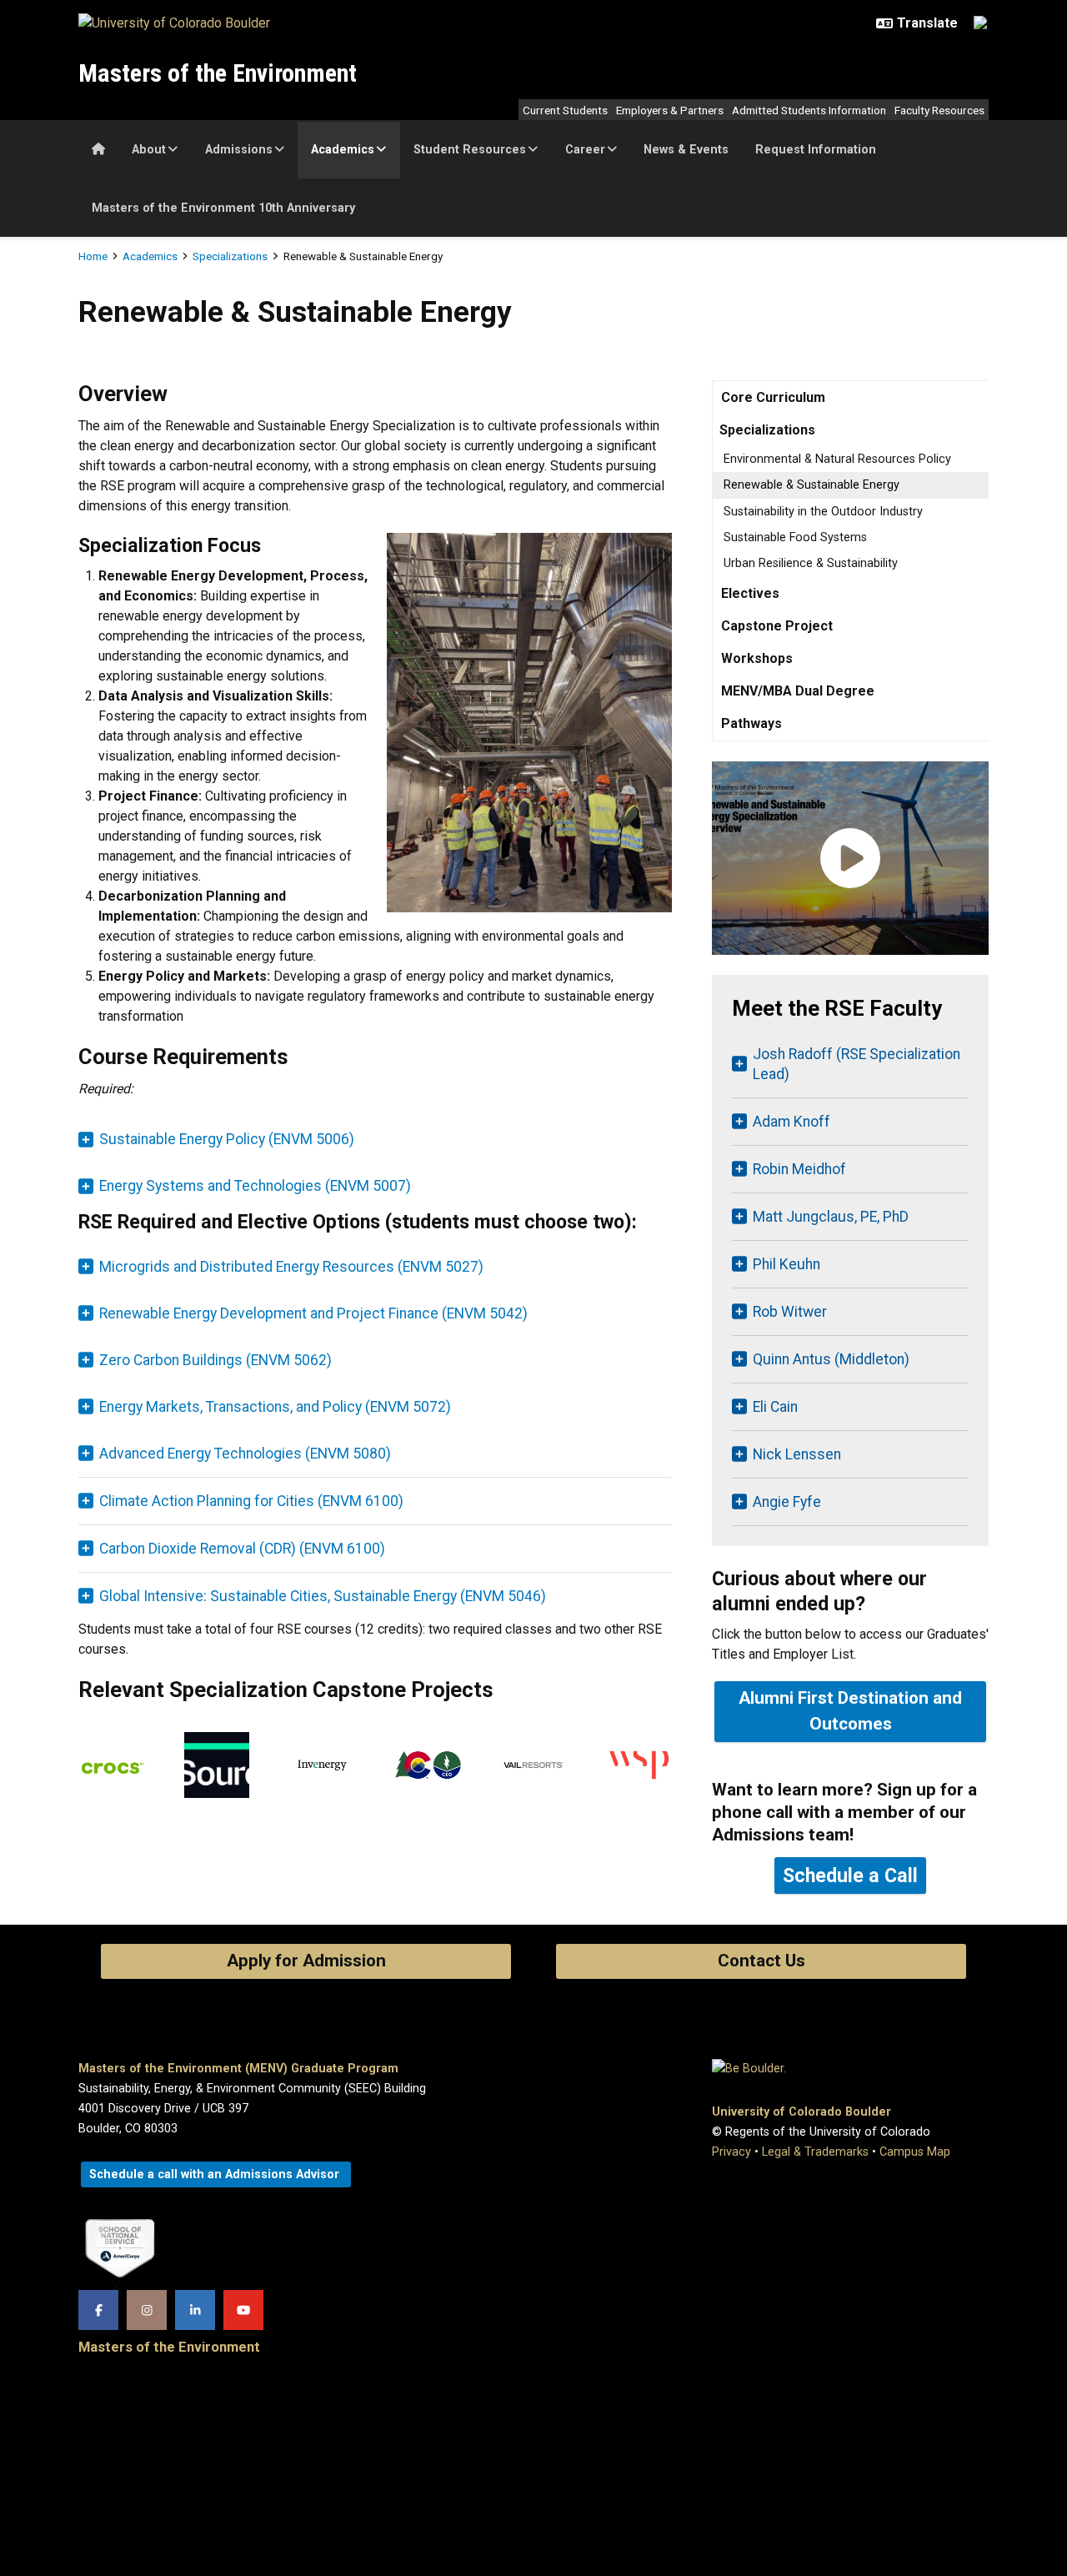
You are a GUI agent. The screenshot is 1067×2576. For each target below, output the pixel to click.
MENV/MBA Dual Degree (798, 691)
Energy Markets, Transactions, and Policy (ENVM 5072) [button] (275, 1407)
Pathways (751, 723)
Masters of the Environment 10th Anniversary (223, 208)
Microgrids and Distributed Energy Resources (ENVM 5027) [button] (291, 1267)
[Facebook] (98, 2310)
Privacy (731, 2152)
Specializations (230, 256)
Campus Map (915, 2152)
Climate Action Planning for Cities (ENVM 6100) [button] (251, 1501)
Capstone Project (777, 626)
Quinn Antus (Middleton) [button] (831, 1359)
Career (585, 150)
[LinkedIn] (195, 2310)
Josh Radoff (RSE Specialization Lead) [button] (857, 1064)
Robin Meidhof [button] (799, 1169)
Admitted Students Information (809, 110)
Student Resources (470, 150)
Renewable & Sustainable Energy (812, 485)
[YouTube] (243, 2310)
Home (93, 256)
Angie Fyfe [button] (787, 1502)
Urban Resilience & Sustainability (811, 563)
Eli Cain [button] (775, 1407)
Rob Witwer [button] (790, 1312)
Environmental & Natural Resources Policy (837, 459)
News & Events (686, 150)
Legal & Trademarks (815, 2152)
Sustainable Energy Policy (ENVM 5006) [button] (227, 1139)
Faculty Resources (939, 110)
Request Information (816, 150)
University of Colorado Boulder (802, 2112)
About (149, 150)
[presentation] (111, 1772)
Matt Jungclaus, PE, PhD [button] (831, 1217)
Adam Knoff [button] (791, 1122)
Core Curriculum (773, 397)
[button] (375, 1454)
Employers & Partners (670, 110)
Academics (343, 150)
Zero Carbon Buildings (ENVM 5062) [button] (215, 1360)
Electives (750, 593)
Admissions (239, 150)
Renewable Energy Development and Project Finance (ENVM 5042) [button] (313, 1313)
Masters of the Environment (218, 73)
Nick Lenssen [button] (797, 1454)
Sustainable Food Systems (795, 537)
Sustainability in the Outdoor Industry (823, 512)
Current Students (565, 110)
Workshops (757, 658)
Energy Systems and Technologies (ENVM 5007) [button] (255, 1186)
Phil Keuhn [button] (786, 1264)
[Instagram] (147, 2310)
